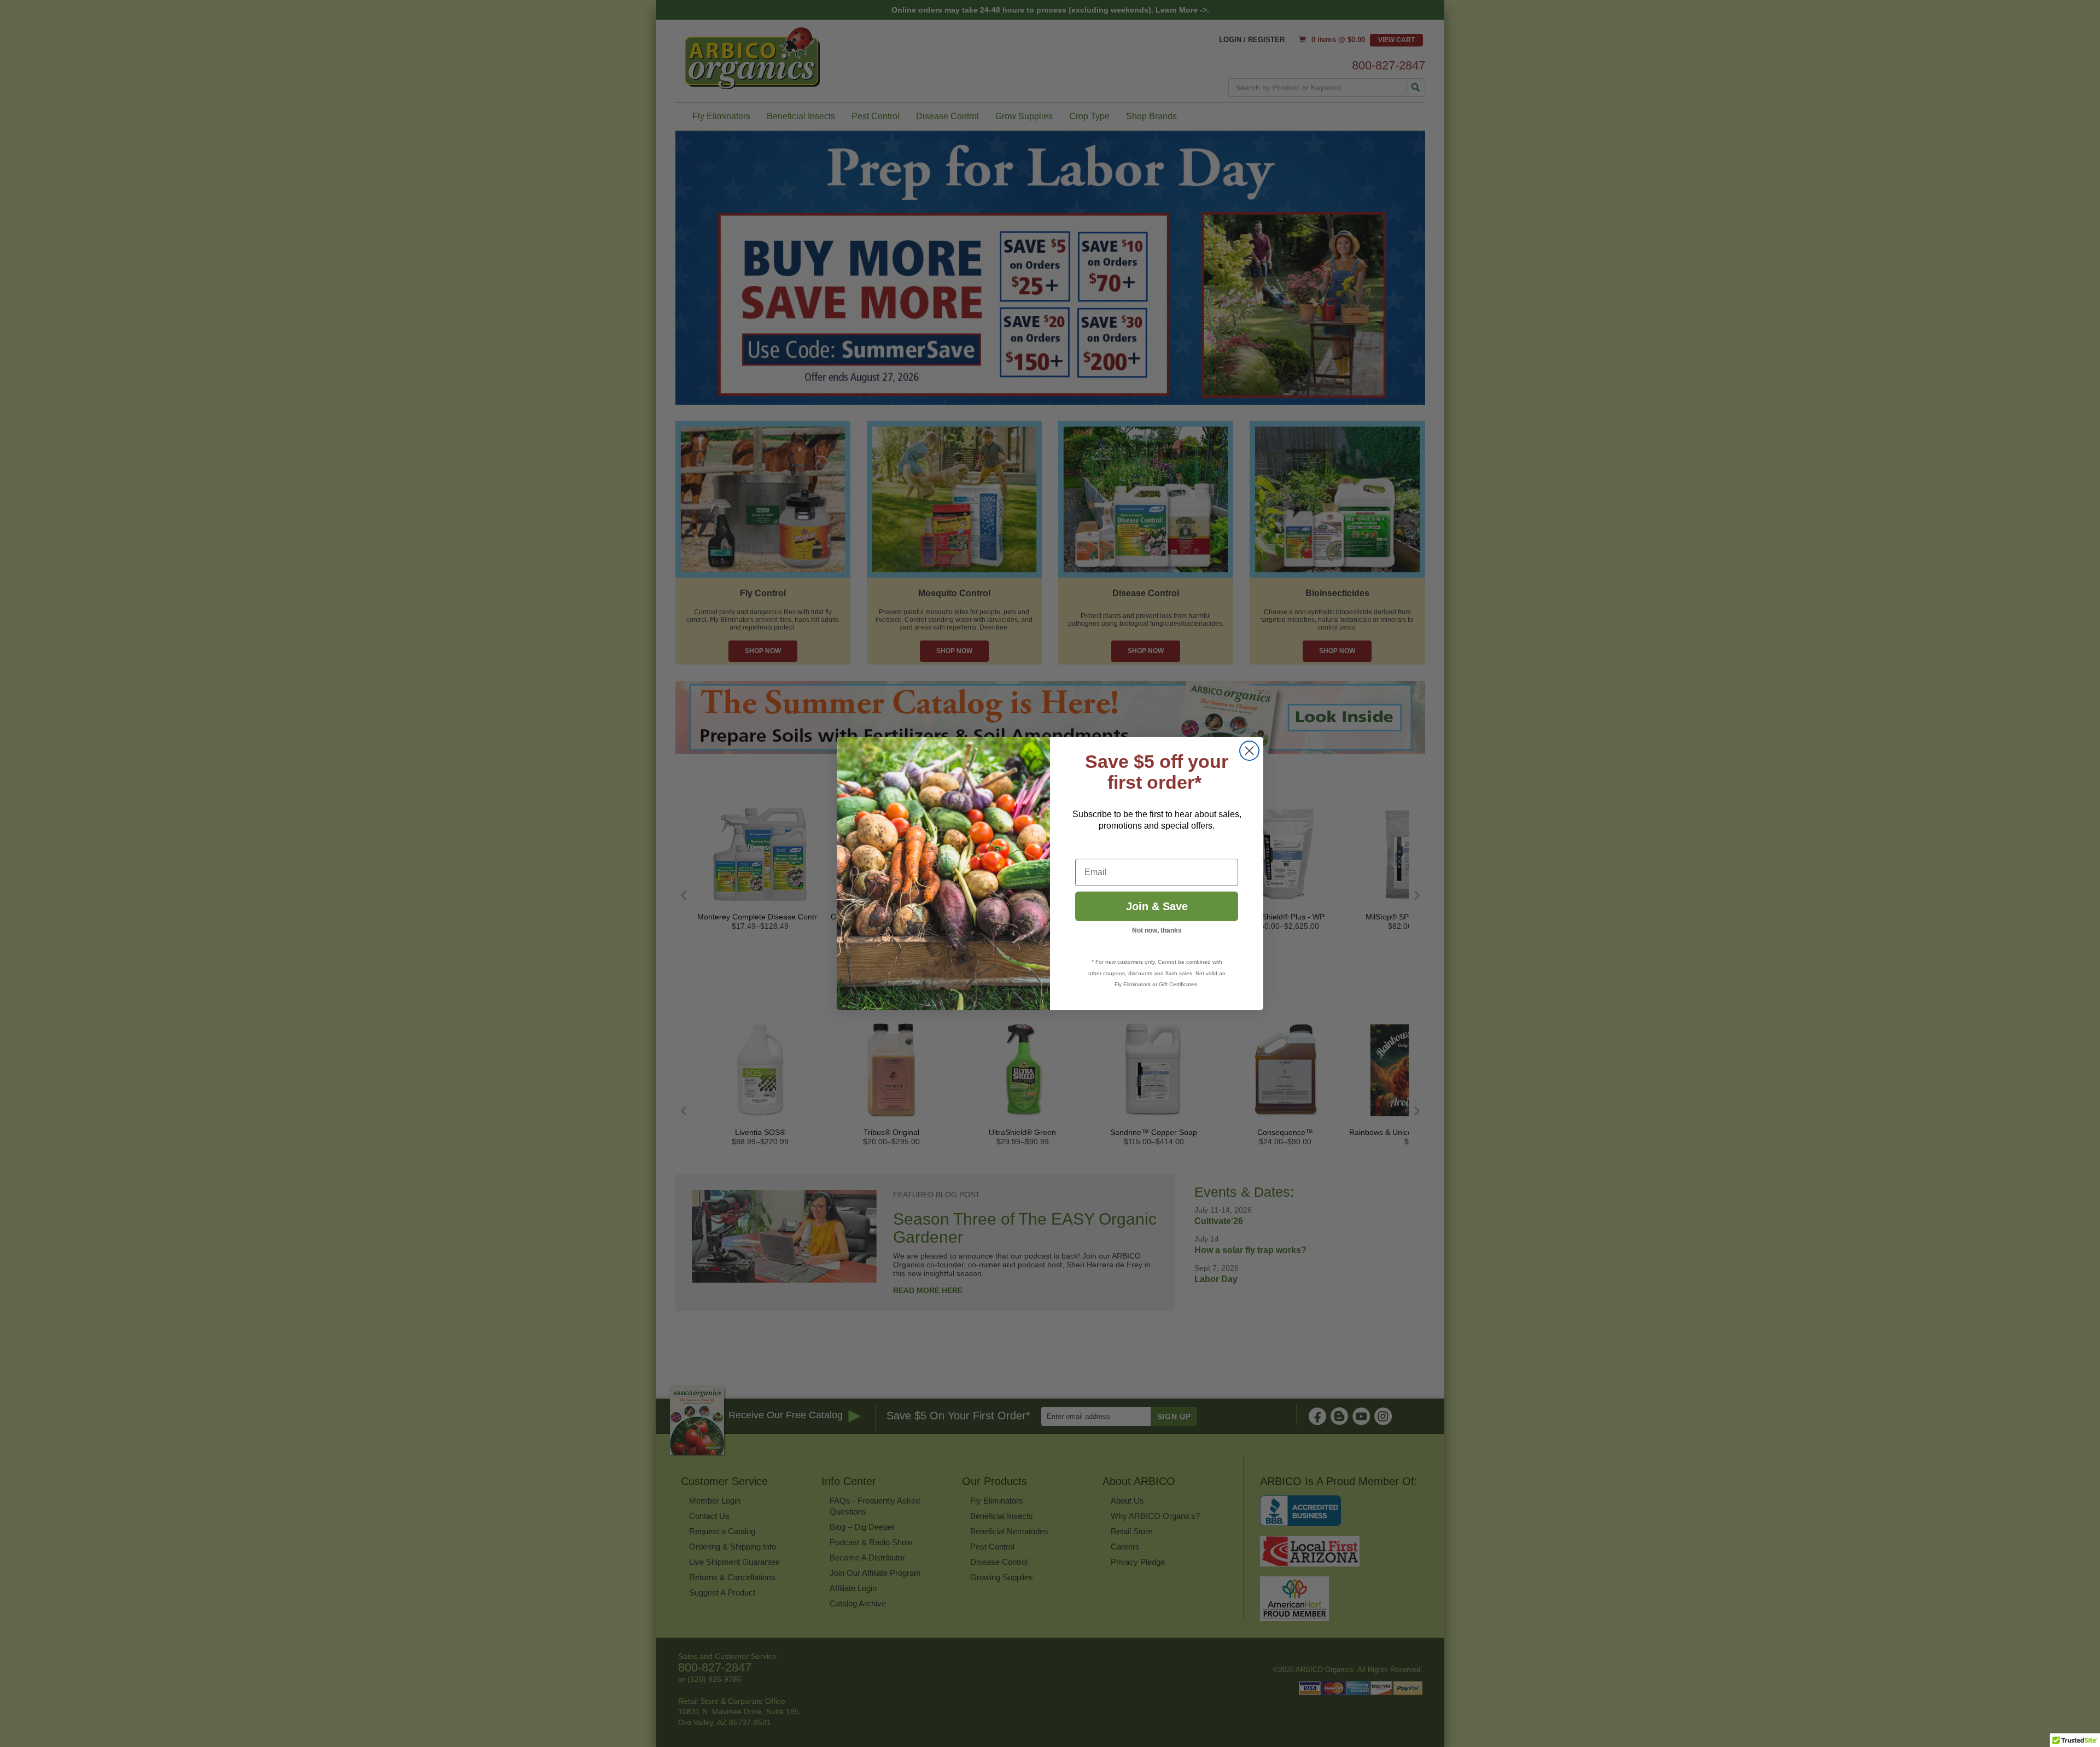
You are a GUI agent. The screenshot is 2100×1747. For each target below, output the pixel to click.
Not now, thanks (1157, 930)
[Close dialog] (1249, 751)
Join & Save (1157, 906)
